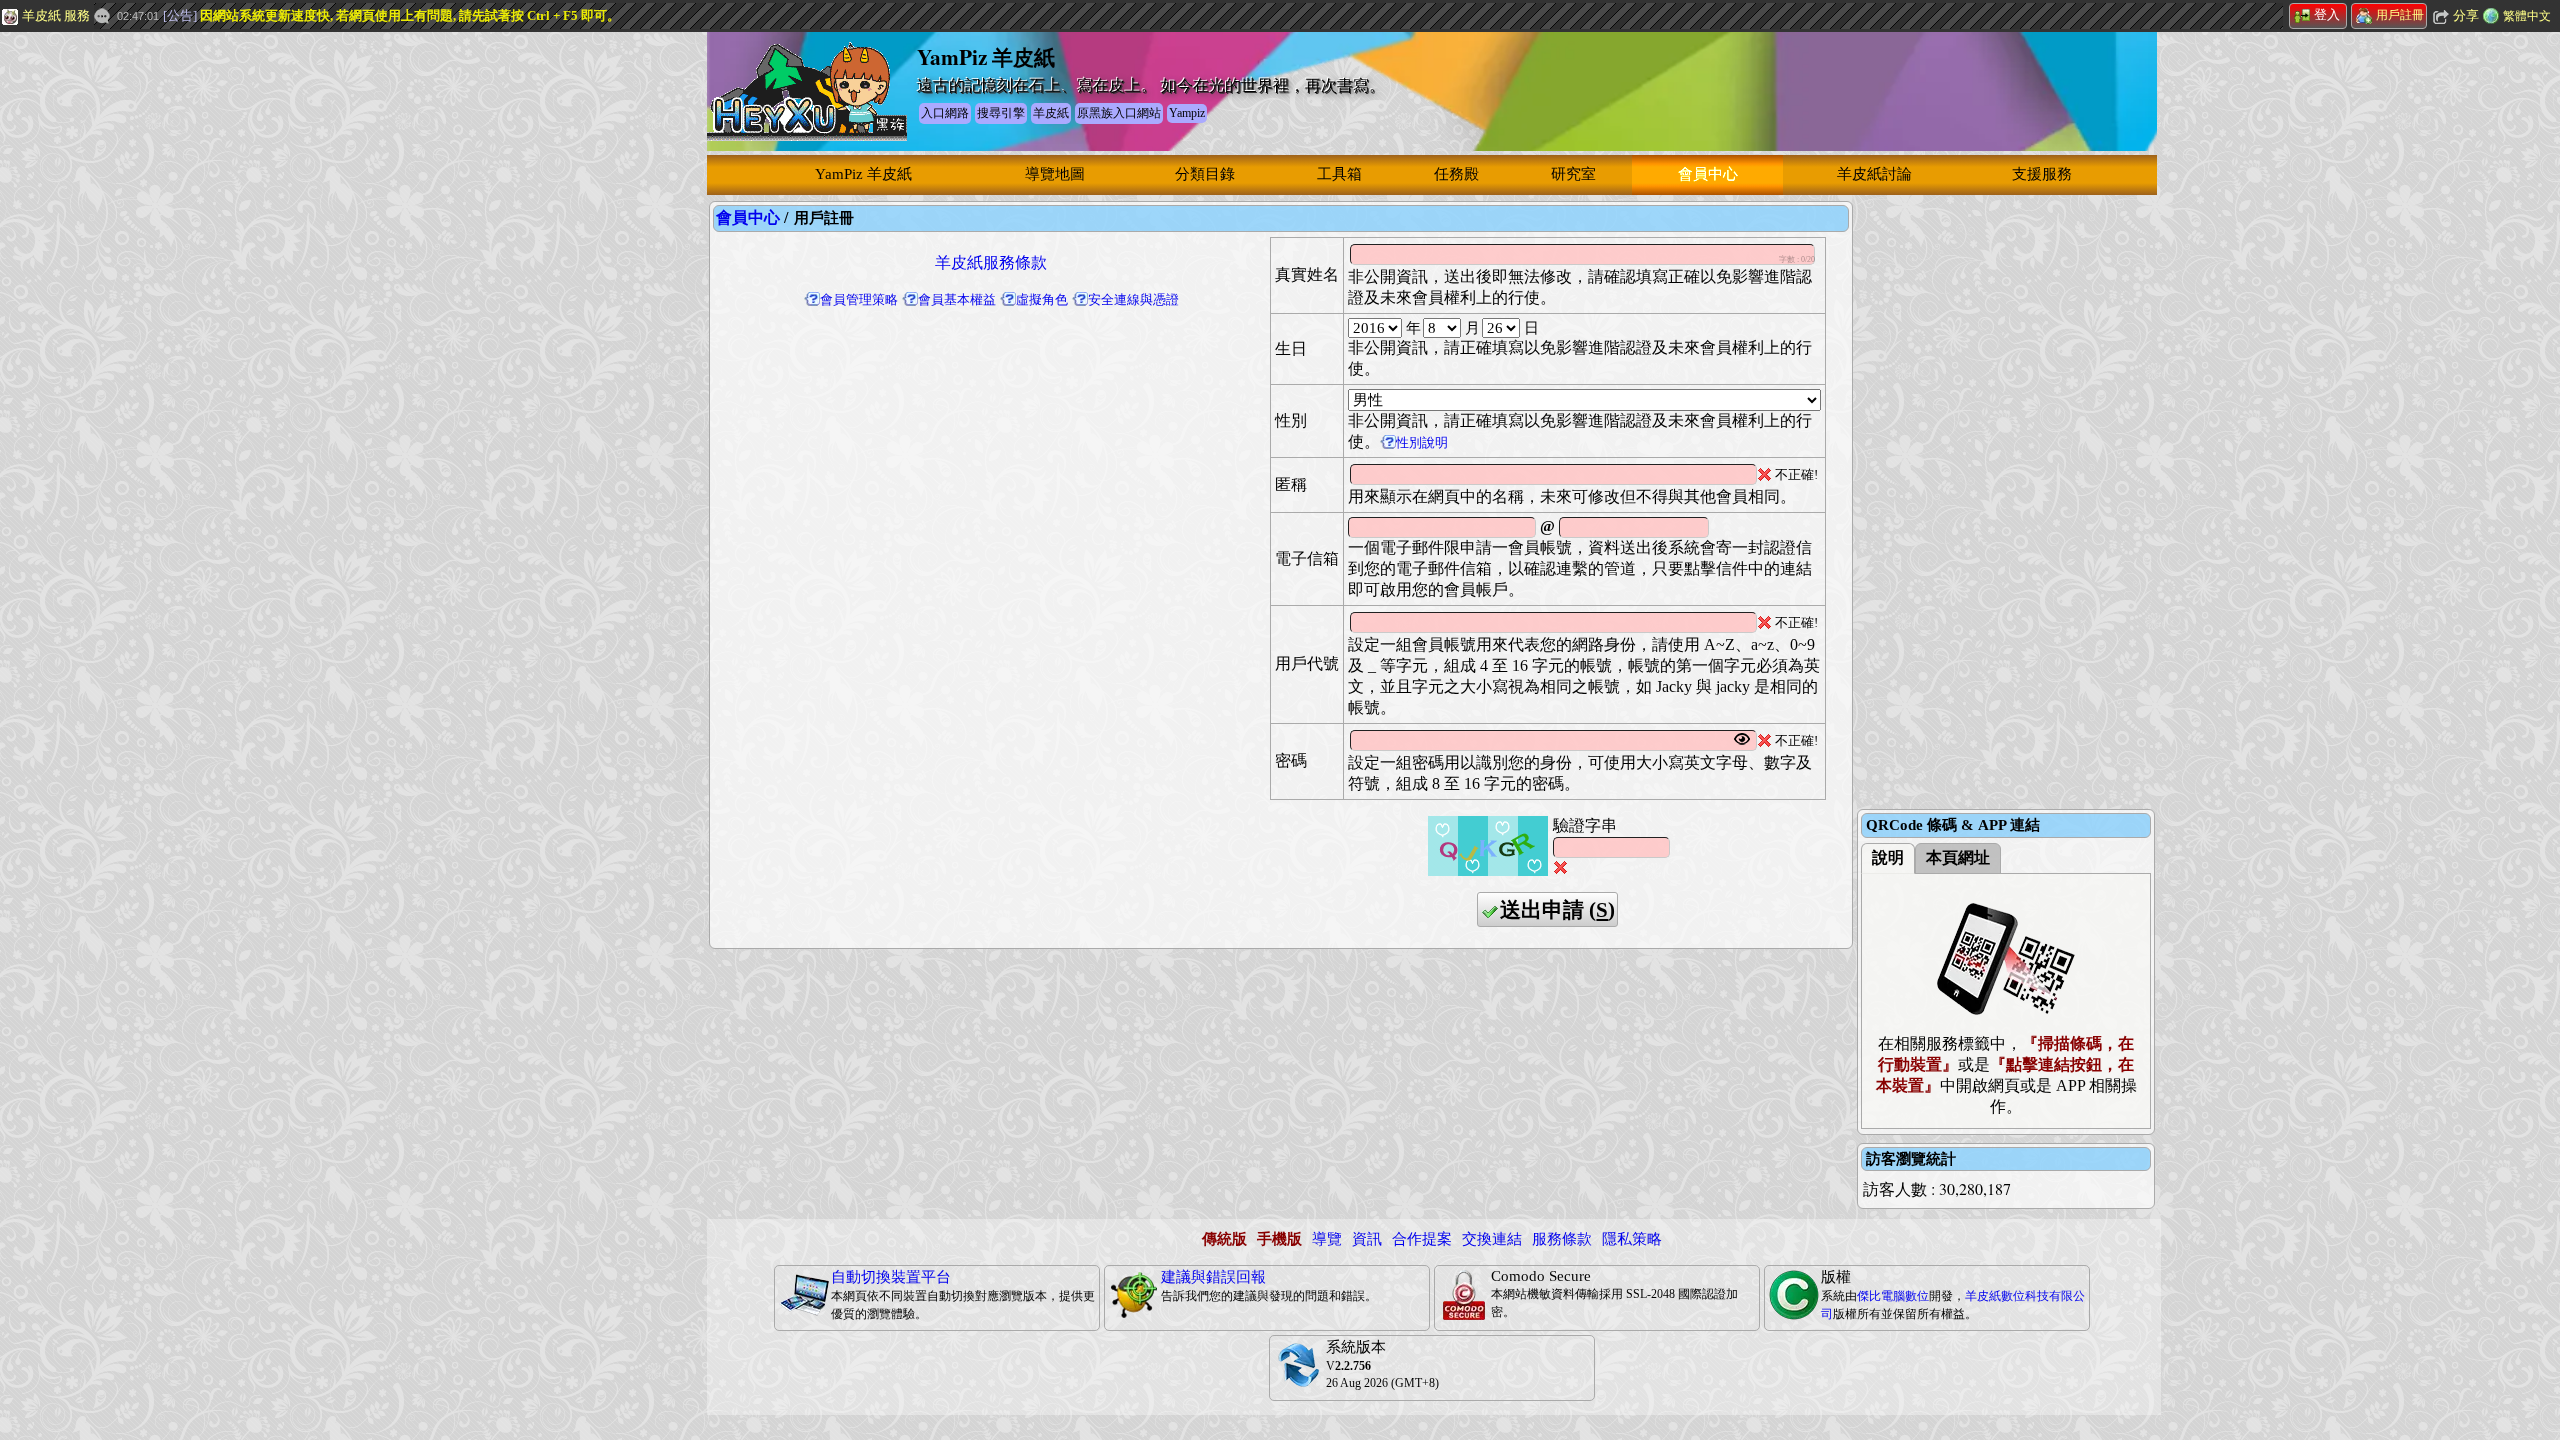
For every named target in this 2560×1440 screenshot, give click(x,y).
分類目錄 (1205, 174)
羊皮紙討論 (1874, 174)
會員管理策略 (859, 299)
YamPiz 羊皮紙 (863, 174)
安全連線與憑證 (1133, 299)
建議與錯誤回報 (1213, 1277)
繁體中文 (2527, 16)
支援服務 (2042, 174)
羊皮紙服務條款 (991, 262)
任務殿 (1456, 174)
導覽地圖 (1055, 174)
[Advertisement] (150, 335)
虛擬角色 (1042, 299)
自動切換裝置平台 (891, 1277)
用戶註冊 (2400, 15)
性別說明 (1422, 442)
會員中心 (1708, 174)
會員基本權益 (957, 299)
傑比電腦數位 (1893, 1296)
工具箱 (1339, 174)
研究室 (1573, 174)
